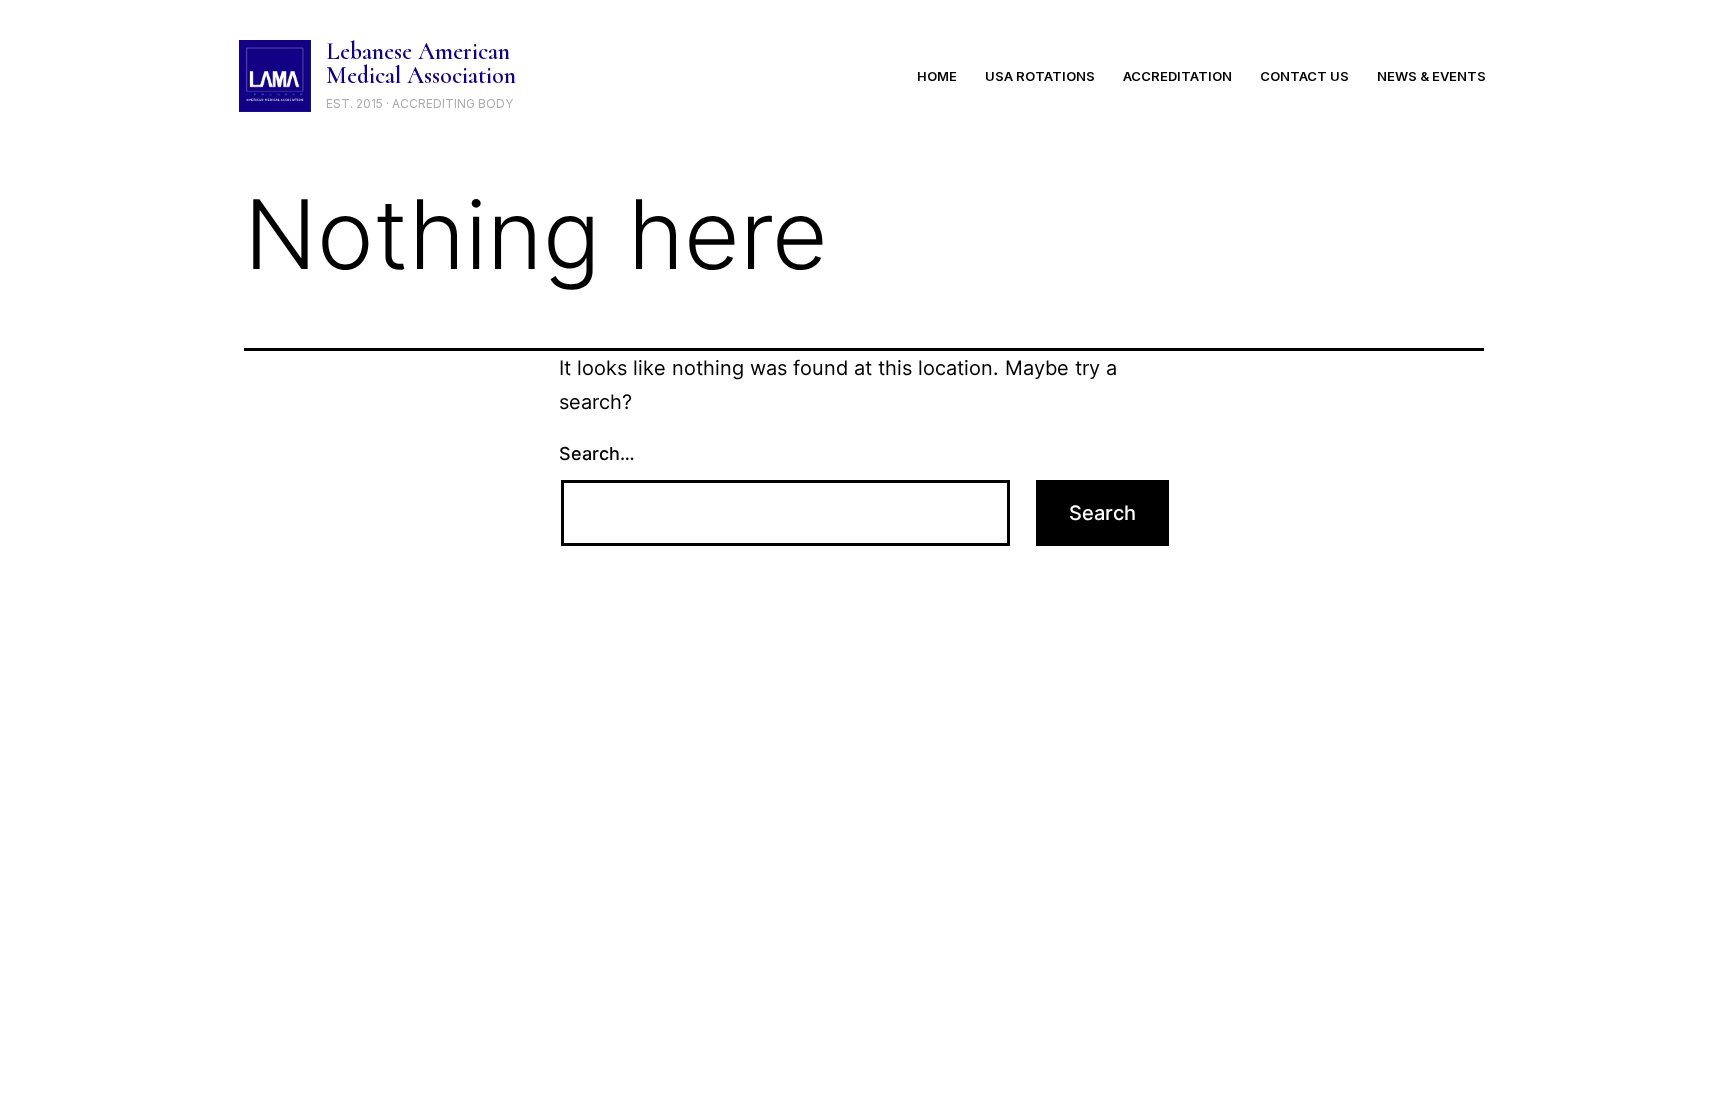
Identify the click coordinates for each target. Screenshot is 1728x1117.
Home (937, 76)
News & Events (1431, 76)
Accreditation (1177, 76)
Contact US (1304, 76)
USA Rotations (1040, 76)
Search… (597, 453)
